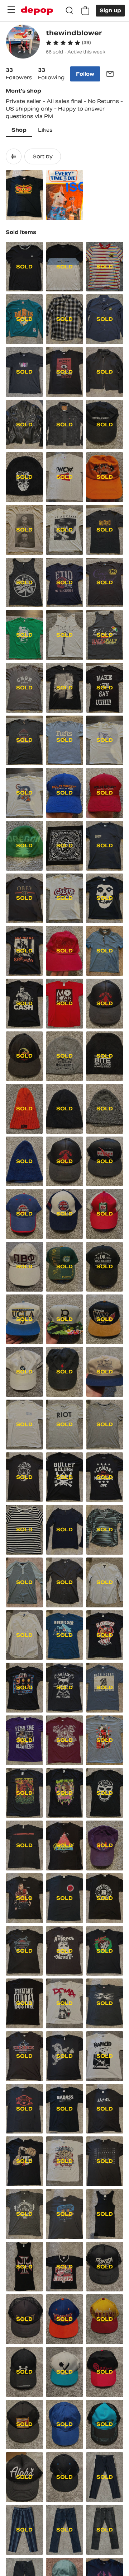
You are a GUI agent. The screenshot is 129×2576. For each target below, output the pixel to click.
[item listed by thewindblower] (24, 195)
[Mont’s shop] (23, 43)
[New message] (110, 74)
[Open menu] (11, 10)
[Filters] (14, 156)
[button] (68, 43)
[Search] (70, 11)
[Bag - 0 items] (85, 11)
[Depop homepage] (37, 11)
